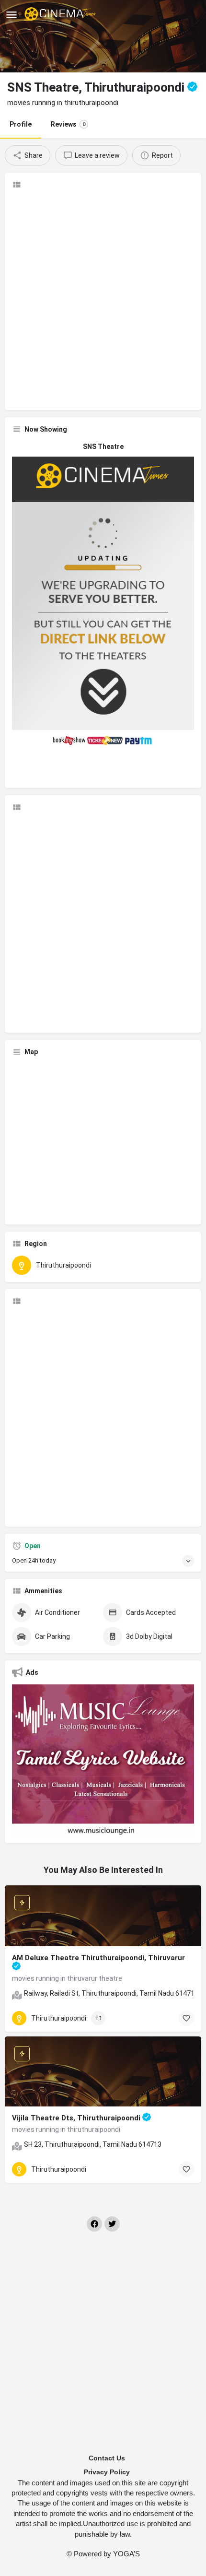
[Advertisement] (103, 300)
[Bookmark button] (186, 2018)
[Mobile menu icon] (11, 15)
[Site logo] (61, 14)
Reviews (68, 124)
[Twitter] (112, 2224)
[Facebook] (94, 2224)
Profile (21, 124)
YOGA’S (126, 2554)
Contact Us (107, 2458)
